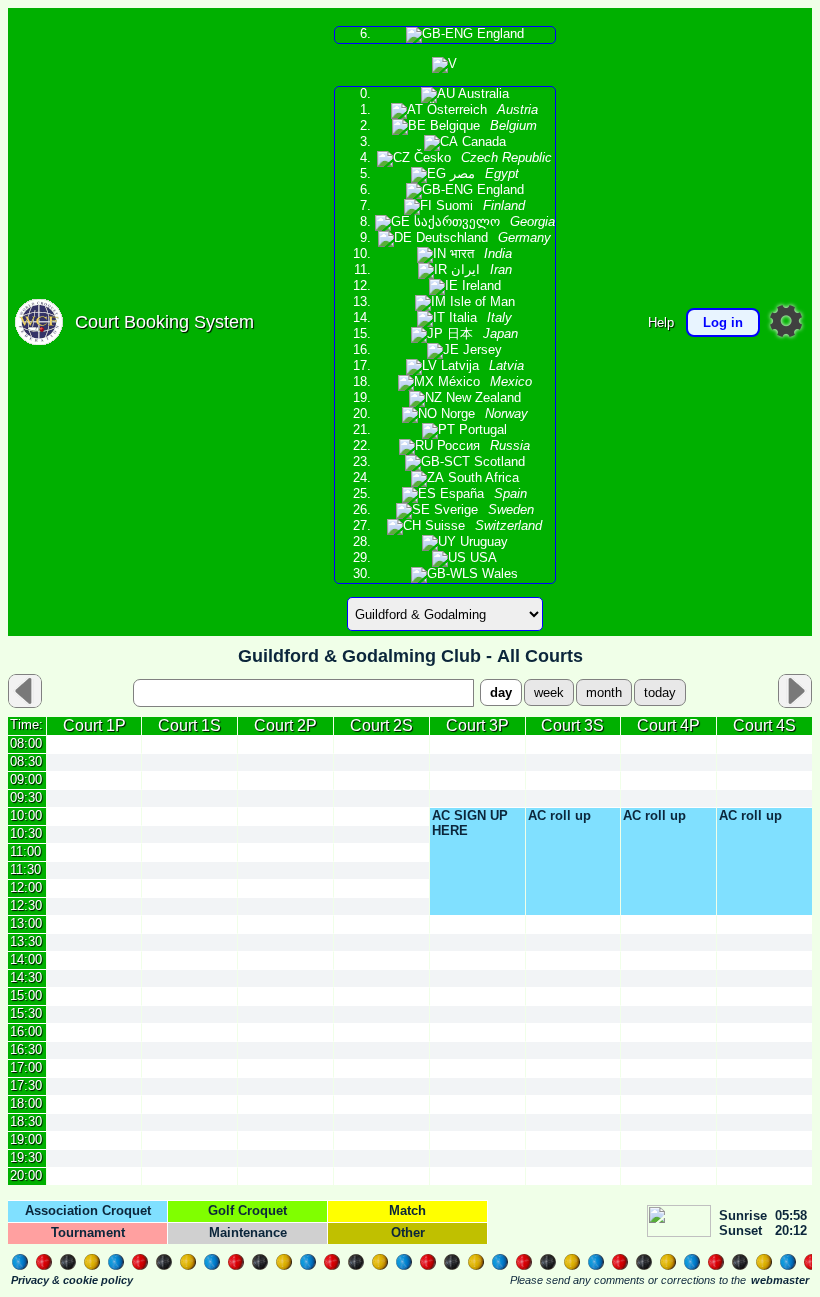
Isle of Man (480, 302)
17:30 (26, 1085)
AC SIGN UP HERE (470, 823)
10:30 (26, 833)
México (483, 382)
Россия (481, 446)
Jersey (480, 350)
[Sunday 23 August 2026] (795, 691)
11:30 (25, 869)
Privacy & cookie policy (72, 1280)
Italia (478, 318)
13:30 (26, 941)
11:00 (25, 851)
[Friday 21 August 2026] (25, 691)
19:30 (26, 1157)
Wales (498, 574)
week (549, 692)
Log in (723, 322)
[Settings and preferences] (786, 321)
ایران (479, 270)
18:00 (26, 1103)
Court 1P (94, 725)
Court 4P (668, 725)
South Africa (481, 478)
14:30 (26, 977)
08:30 (26, 761)
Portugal (481, 430)
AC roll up (559, 815)
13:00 (26, 923)
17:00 (26, 1067)
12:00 (26, 887)
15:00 (26, 995)
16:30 (26, 1049)
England (498, 34)
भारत (479, 254)
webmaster (780, 1280)
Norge (482, 414)
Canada (482, 142)
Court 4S (764, 725)
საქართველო (482, 222)
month (604, 692)
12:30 (26, 905)
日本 (480, 334)
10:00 (26, 815)
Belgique (481, 126)
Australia (482, 94)
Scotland (497, 462)
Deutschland (481, 238)
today (660, 692)
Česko (481, 158)
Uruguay (482, 542)
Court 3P (477, 725)
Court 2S (381, 725)
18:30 (26, 1121)
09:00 (26, 779)
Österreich (480, 110)
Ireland (479, 286)
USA (481, 558)
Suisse (481, 526)
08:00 (26, 743)
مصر (482, 174)
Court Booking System (164, 322)
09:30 (26, 797)
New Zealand (481, 398)
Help (661, 322)
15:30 (26, 1013)
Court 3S (572, 725)
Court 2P (285, 725)
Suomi (478, 206)
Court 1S (189, 725)
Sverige (482, 510)
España (481, 494)
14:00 (26, 959)
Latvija (480, 366)
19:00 (26, 1139)
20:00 (26, 1175)
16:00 (26, 1031)
